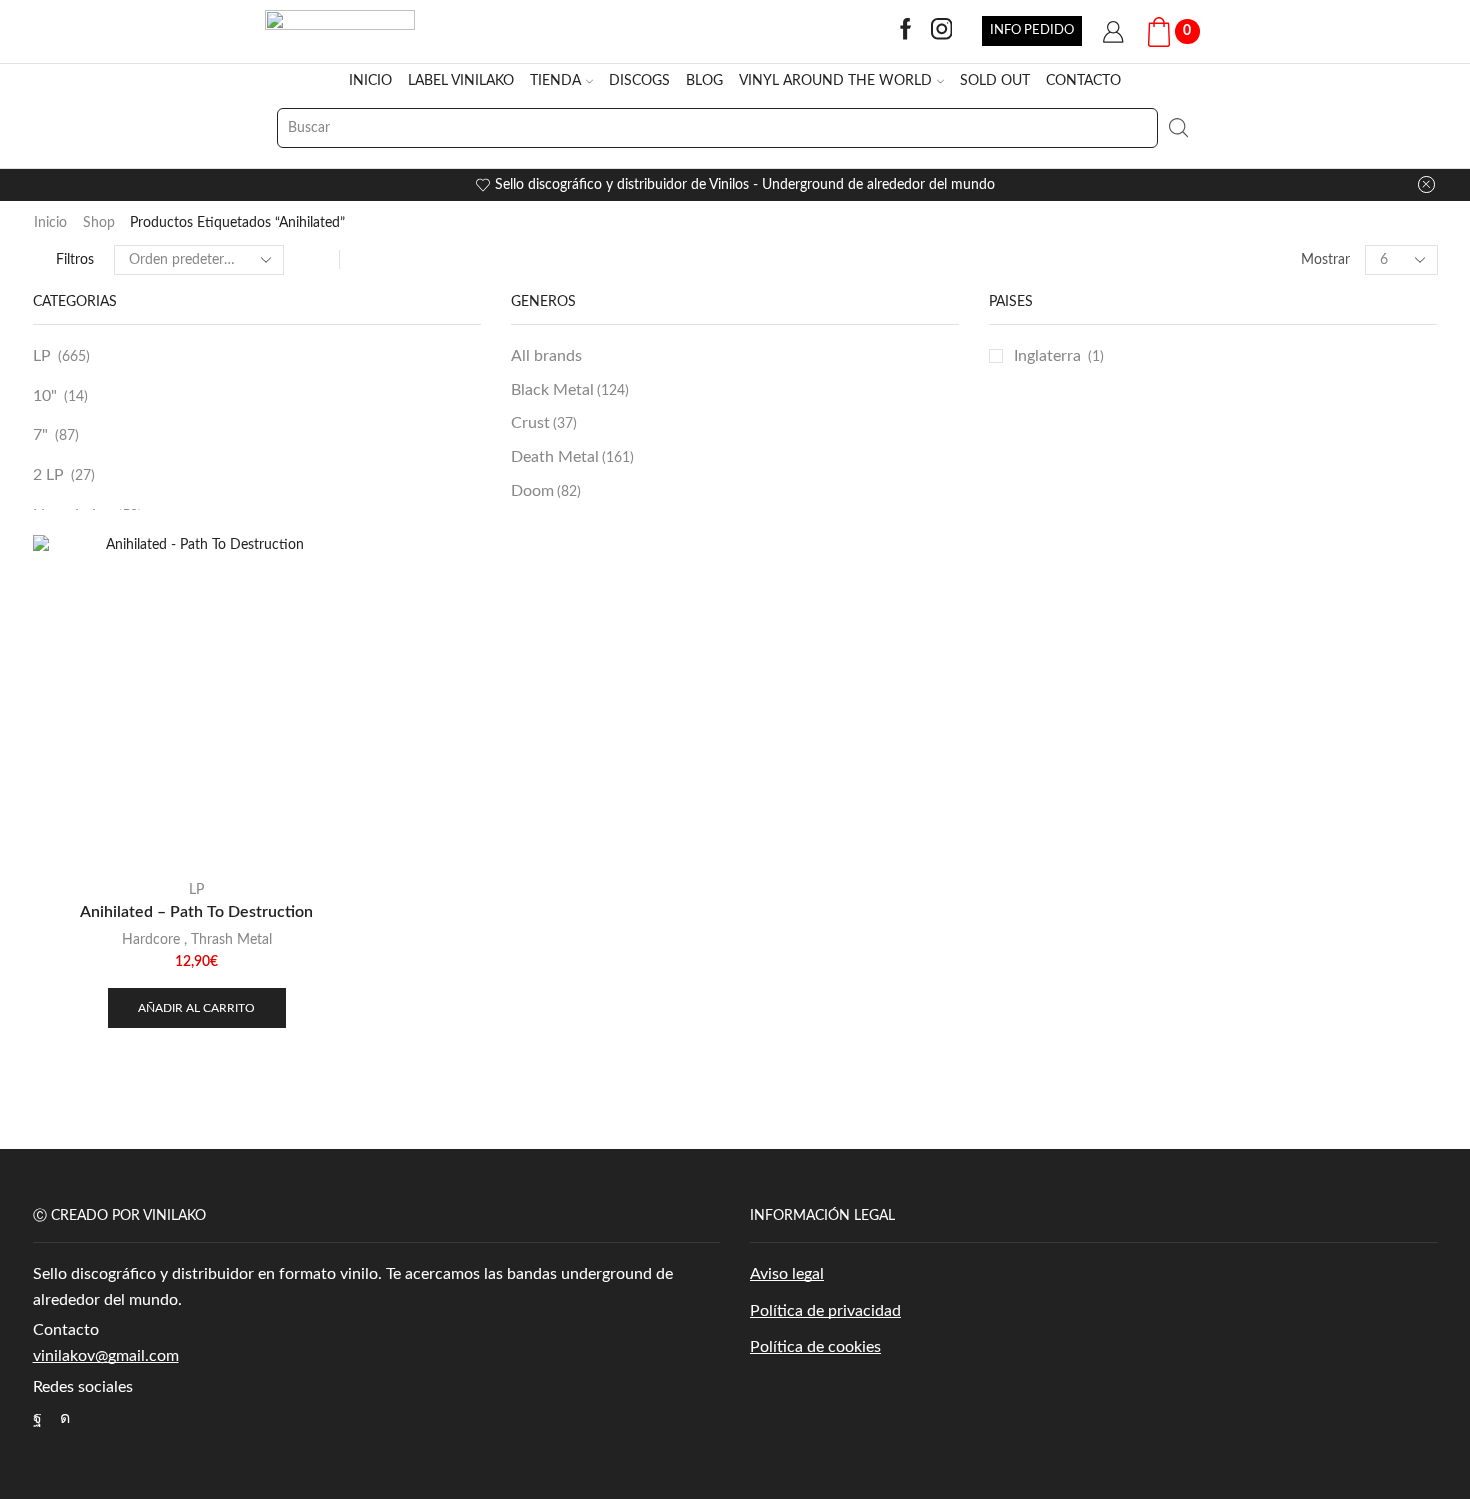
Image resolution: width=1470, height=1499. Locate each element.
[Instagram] (942, 31)
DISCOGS (639, 81)
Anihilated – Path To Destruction (196, 912)
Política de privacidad (825, 1311)
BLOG (704, 81)
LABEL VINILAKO (461, 81)
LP (42, 356)
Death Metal (572, 457)
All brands (546, 356)
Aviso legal (787, 1274)
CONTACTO (1083, 81)
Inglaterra (1047, 356)
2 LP (48, 475)
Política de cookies (815, 1347)
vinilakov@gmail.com (106, 1356)
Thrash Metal (231, 940)
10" (45, 396)
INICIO (370, 81)
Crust (544, 423)
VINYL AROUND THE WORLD (835, 81)
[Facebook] (906, 31)
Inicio (50, 223)
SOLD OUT (995, 81)
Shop (99, 223)
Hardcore (151, 940)
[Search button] (1178, 128)
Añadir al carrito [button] (196, 1008)
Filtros (75, 260)
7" (40, 435)
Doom (546, 491)
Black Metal (570, 390)
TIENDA (555, 81)
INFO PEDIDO (1032, 30)
